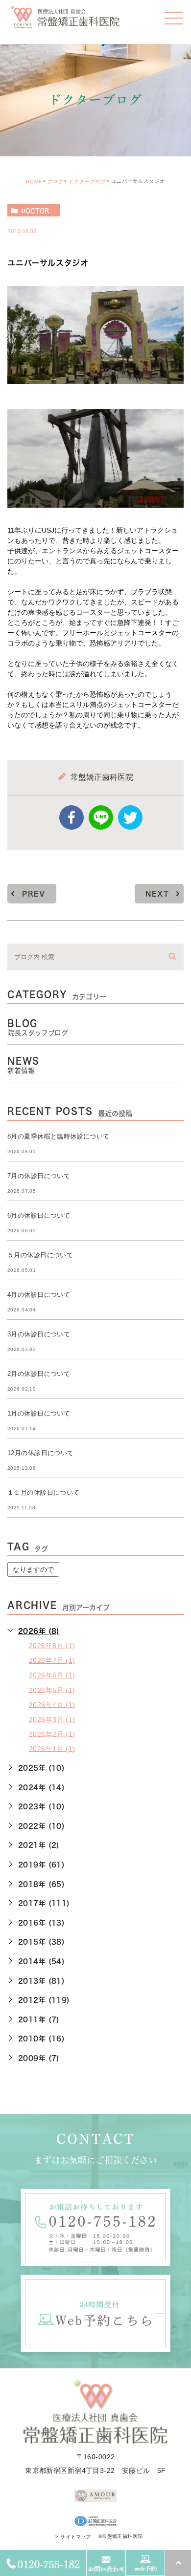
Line (101, 817)
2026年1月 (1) (52, 1748)
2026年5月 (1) (52, 1690)
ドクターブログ (87, 182)
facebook (72, 817)
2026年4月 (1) (52, 1704)
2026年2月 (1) (52, 1734)
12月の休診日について (41, 1453)
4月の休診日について (39, 1295)
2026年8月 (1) (52, 1646)
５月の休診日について (40, 1255)
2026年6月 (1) (52, 1675)
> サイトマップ (73, 2537)
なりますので (33, 1569)
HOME (34, 182)
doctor (35, 211)
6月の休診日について (39, 1215)
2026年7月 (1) (52, 1660)
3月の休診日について (39, 1334)
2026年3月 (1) (52, 1719)
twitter (130, 817)
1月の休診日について (39, 1413)
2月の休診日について (39, 1374)
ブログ (56, 182)
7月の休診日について (39, 1176)
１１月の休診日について (44, 1492)
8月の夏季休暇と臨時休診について (59, 1136)
